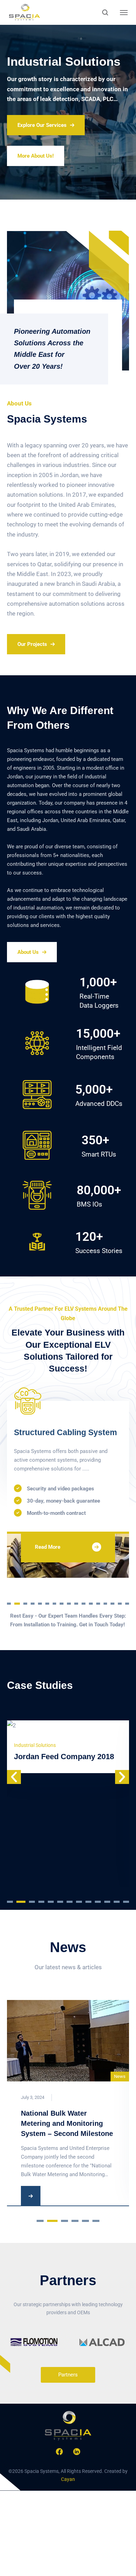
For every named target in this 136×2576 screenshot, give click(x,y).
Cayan (68, 2479)
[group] (34, 2342)
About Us (28, 952)
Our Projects (32, 644)
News (120, 2076)
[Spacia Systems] (24, 12)
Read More (61, 1558)
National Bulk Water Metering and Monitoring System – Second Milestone (67, 2123)
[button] (9, 1603)
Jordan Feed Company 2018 (64, 1757)
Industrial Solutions (35, 1745)
